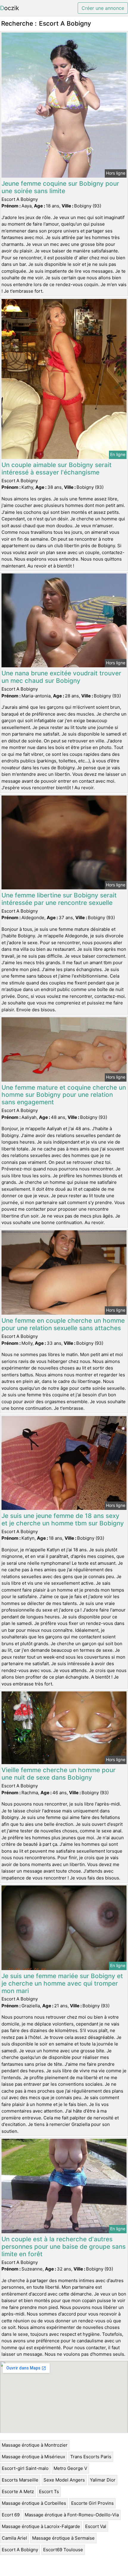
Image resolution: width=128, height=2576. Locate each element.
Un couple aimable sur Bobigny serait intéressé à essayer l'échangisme (57, 469)
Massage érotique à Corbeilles (34, 2503)
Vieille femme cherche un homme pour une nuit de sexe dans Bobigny (58, 1774)
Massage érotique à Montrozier (35, 2445)
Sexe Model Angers (64, 2480)
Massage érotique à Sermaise (63, 2538)
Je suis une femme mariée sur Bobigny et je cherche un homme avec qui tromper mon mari (62, 1983)
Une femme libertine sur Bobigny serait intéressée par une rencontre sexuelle (59, 899)
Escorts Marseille (20, 2480)
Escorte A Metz (18, 2492)
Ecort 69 (11, 2515)
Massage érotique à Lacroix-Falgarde (41, 2526)
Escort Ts (49, 2492)
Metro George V (70, 2468)
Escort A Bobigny (20, 2550)
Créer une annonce (103, 8)
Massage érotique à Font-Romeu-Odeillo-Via (72, 2515)
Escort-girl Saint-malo (25, 2468)
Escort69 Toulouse (63, 2550)
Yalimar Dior (103, 2480)
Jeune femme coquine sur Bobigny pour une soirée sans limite (60, 187)
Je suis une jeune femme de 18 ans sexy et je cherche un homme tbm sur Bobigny (63, 1519)
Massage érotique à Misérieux (33, 2457)
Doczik (10, 8)
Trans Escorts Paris (91, 2457)
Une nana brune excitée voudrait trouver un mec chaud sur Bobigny (61, 677)
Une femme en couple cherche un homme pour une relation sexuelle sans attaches (63, 1324)
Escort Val (96, 2526)
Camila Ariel (14, 2538)
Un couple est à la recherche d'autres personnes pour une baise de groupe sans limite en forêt (64, 2247)
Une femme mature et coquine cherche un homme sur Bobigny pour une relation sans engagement (64, 1095)
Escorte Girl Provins (92, 2503)
